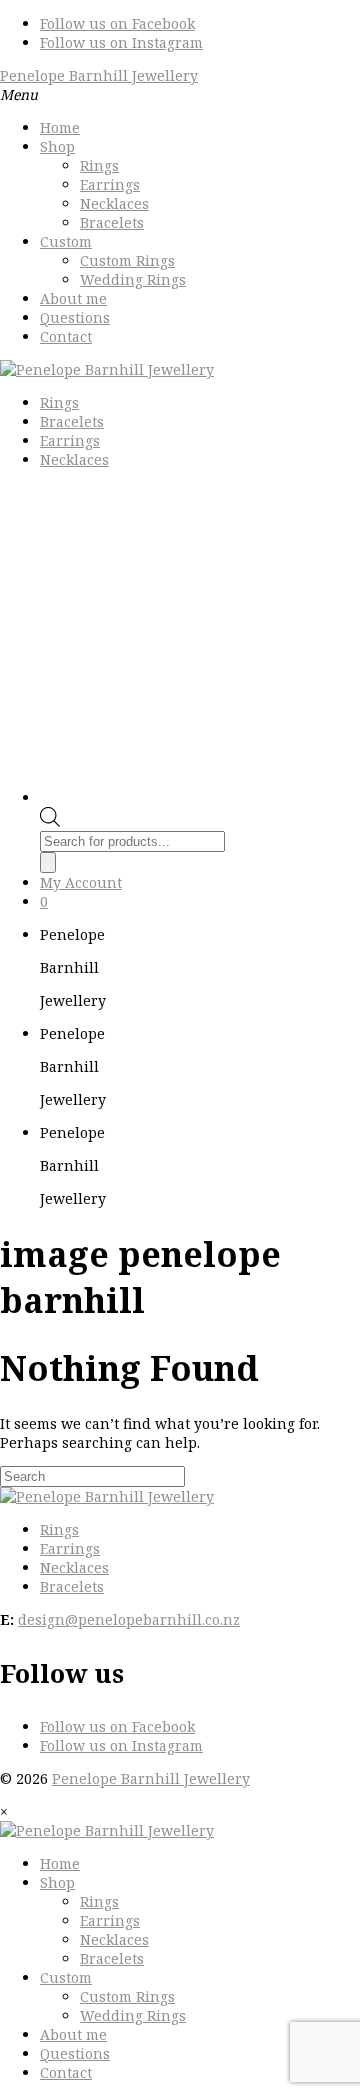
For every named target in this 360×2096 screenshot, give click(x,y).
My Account (81, 882)
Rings (99, 165)
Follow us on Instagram (121, 42)
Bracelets (112, 222)
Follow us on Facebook (117, 23)
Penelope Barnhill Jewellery (99, 75)
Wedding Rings (133, 279)
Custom (66, 241)
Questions (75, 317)
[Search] (48, 862)
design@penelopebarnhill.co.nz (129, 1619)
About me (73, 298)
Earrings (110, 184)
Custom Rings (127, 260)
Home (60, 127)
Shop (57, 146)
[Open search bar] (50, 821)
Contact (66, 336)
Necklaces (114, 203)
